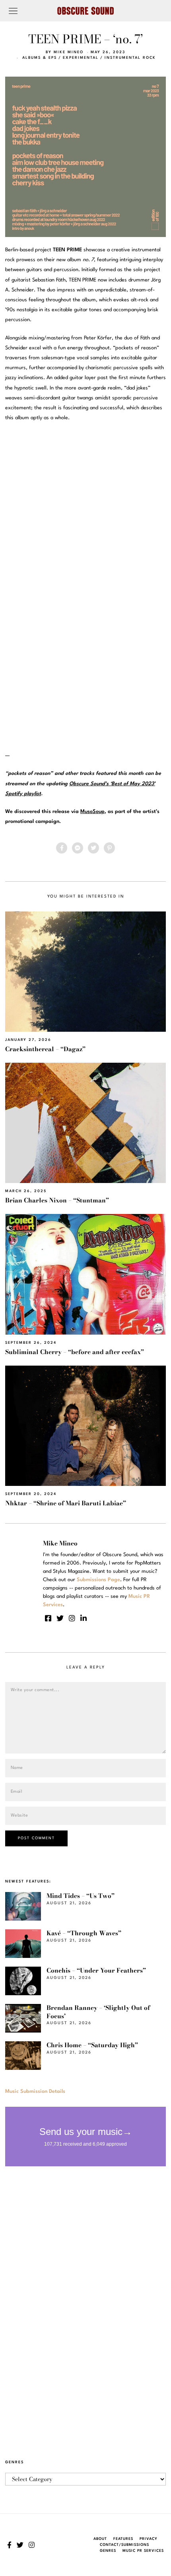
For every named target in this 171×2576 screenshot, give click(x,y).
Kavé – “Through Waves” (84, 1933)
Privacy (149, 2539)
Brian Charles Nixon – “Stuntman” (57, 1200)
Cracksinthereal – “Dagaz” (45, 1049)
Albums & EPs (40, 58)
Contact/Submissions (124, 2545)
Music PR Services (143, 2551)
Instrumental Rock (130, 58)
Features (123, 2539)
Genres (108, 2551)
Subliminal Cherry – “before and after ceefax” (75, 1352)
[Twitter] (93, 848)
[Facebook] (62, 848)
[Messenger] (78, 848)
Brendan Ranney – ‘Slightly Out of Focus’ (98, 2012)
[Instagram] (72, 1618)
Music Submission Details (35, 2091)
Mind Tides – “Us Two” (81, 1896)
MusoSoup (92, 812)
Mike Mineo (69, 52)
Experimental (81, 58)
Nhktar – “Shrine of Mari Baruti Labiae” (66, 1503)
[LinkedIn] (84, 1618)
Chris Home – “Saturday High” (92, 2045)
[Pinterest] (109, 848)
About (100, 2539)
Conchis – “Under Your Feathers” (96, 1970)
